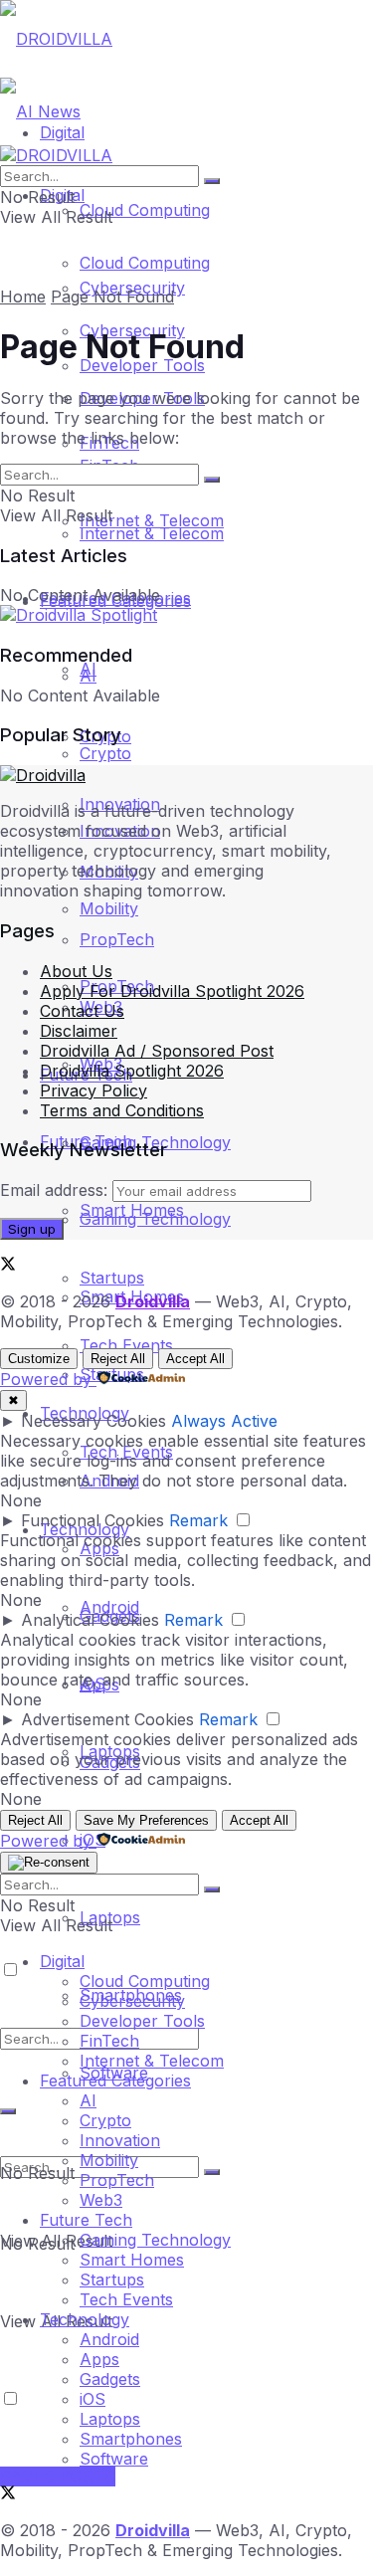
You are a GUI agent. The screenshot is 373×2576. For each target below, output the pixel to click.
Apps (99, 2359)
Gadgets (110, 2379)
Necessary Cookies (93, 1421)
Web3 (101, 2200)
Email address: (56, 1190)
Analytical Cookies (90, 1620)
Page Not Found (112, 297)
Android (109, 2339)
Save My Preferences (146, 1820)
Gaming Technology (155, 2240)
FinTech (109, 2041)
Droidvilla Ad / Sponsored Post (157, 1051)
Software (114, 2459)
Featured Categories (115, 2081)
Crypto (105, 2120)
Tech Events (126, 1345)
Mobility (109, 2160)
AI (88, 669)
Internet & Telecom (152, 533)
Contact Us (82, 1011)
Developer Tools (142, 2021)
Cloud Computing (145, 210)
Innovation (120, 2140)
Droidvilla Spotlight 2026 (132, 1071)
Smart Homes (132, 1210)
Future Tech (86, 2220)
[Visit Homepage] (56, 39)
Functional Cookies (93, 1520)
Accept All (195, 1359)
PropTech (117, 939)
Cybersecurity (132, 2001)
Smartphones (131, 2439)
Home (23, 297)
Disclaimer (79, 1031)
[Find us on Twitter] (8, 1266)
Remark (198, 1520)
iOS (93, 2399)
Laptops (110, 2419)
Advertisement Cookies (107, 1719)
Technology (85, 2319)
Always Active (224, 1421)
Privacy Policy (93, 1090)
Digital (62, 1961)
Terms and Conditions (122, 1110)
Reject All (118, 1359)
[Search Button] (212, 2172)
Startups (112, 1278)
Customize (39, 1359)
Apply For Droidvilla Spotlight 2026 (172, 991)
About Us (76, 971)
